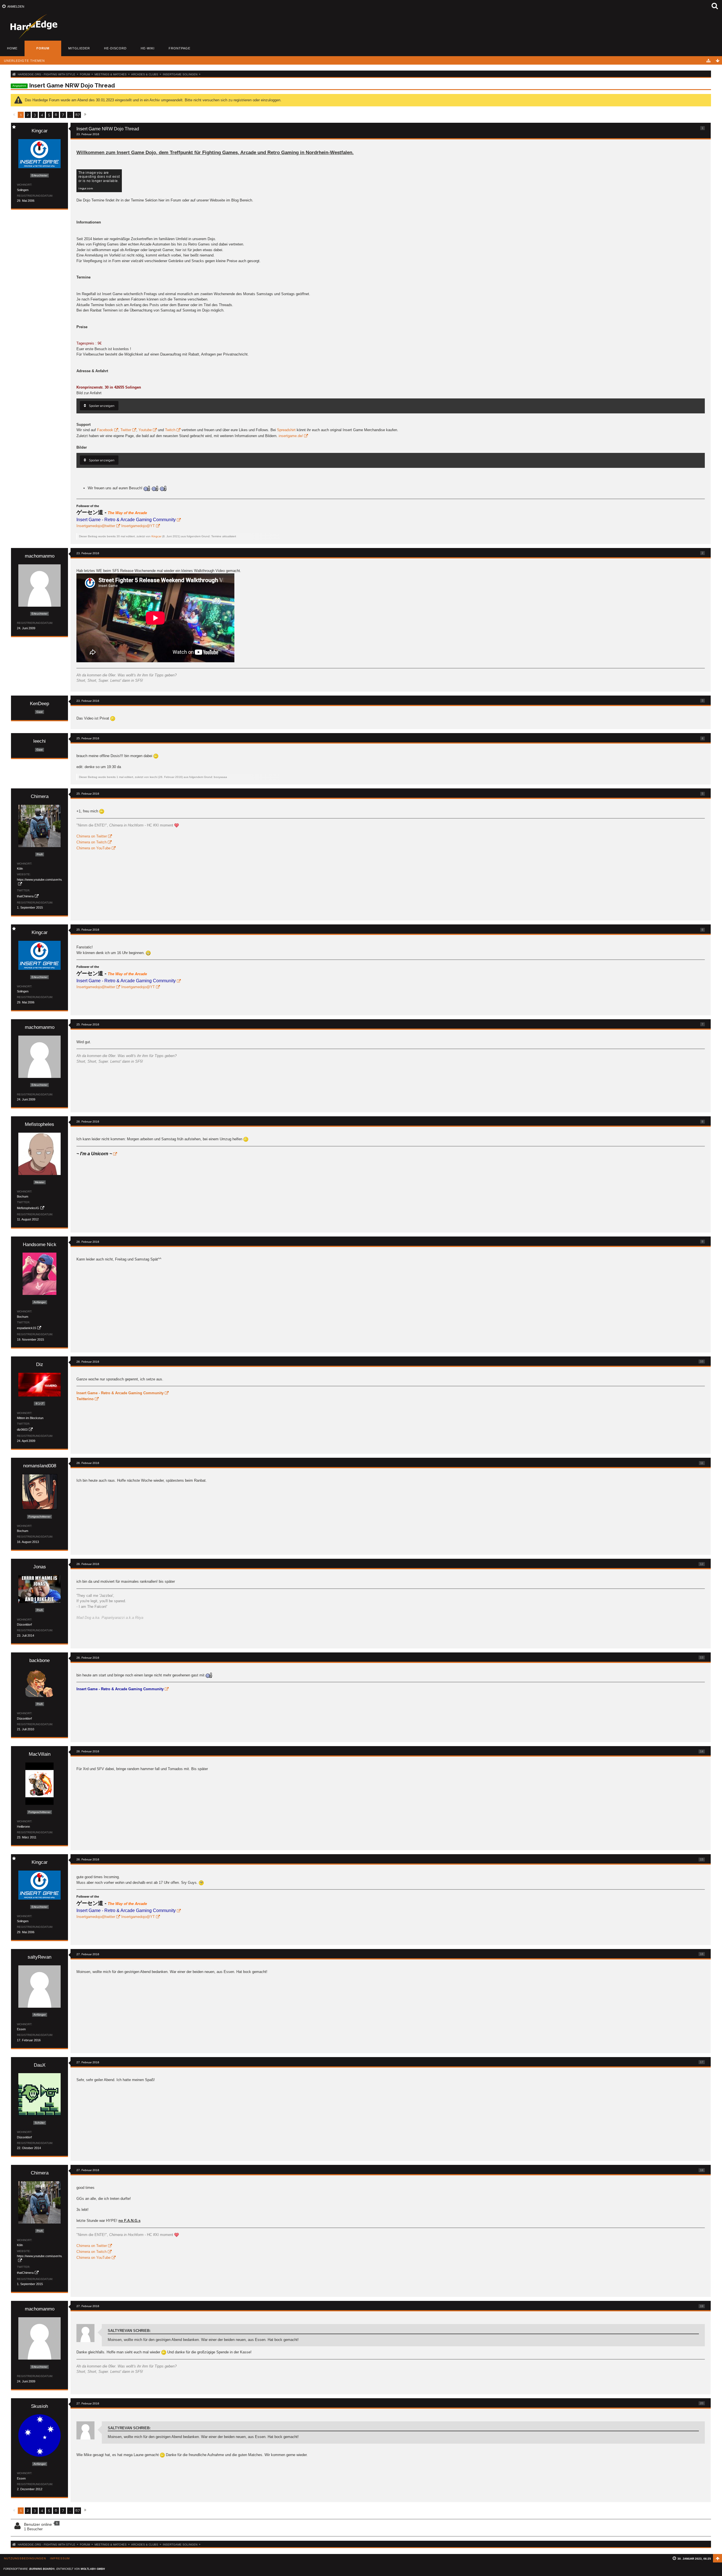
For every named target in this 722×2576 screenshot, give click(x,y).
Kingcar (156, 536)
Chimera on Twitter (92, 836)
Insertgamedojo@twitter (96, 526)
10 (702, 1361)
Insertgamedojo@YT (137, 526)
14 (702, 1751)
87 (78, 115)
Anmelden (16, 6)
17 (702, 2062)
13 (702, 1657)
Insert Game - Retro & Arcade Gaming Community (120, 1393)
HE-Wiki (148, 48)
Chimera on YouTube (93, 848)
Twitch (170, 430)
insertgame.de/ (291, 436)
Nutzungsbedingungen (25, 2558)
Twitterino (85, 1399)
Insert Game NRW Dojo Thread (72, 85)
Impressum (60, 2558)
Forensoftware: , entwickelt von (54, 2569)
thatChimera (25, 896)
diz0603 (22, 1430)
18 (702, 2170)
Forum (43, 48)
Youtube (145, 430)
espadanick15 (27, 1328)
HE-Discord (115, 48)
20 (702, 2403)
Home (12, 48)
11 (702, 1463)
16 (702, 1954)
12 (702, 1564)
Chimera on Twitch (92, 842)
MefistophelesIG (28, 1208)
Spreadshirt (286, 430)
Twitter (126, 430)
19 (702, 2306)
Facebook (105, 430)
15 (702, 1859)
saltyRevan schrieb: (129, 2331)
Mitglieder (79, 48)
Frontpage (180, 48)
